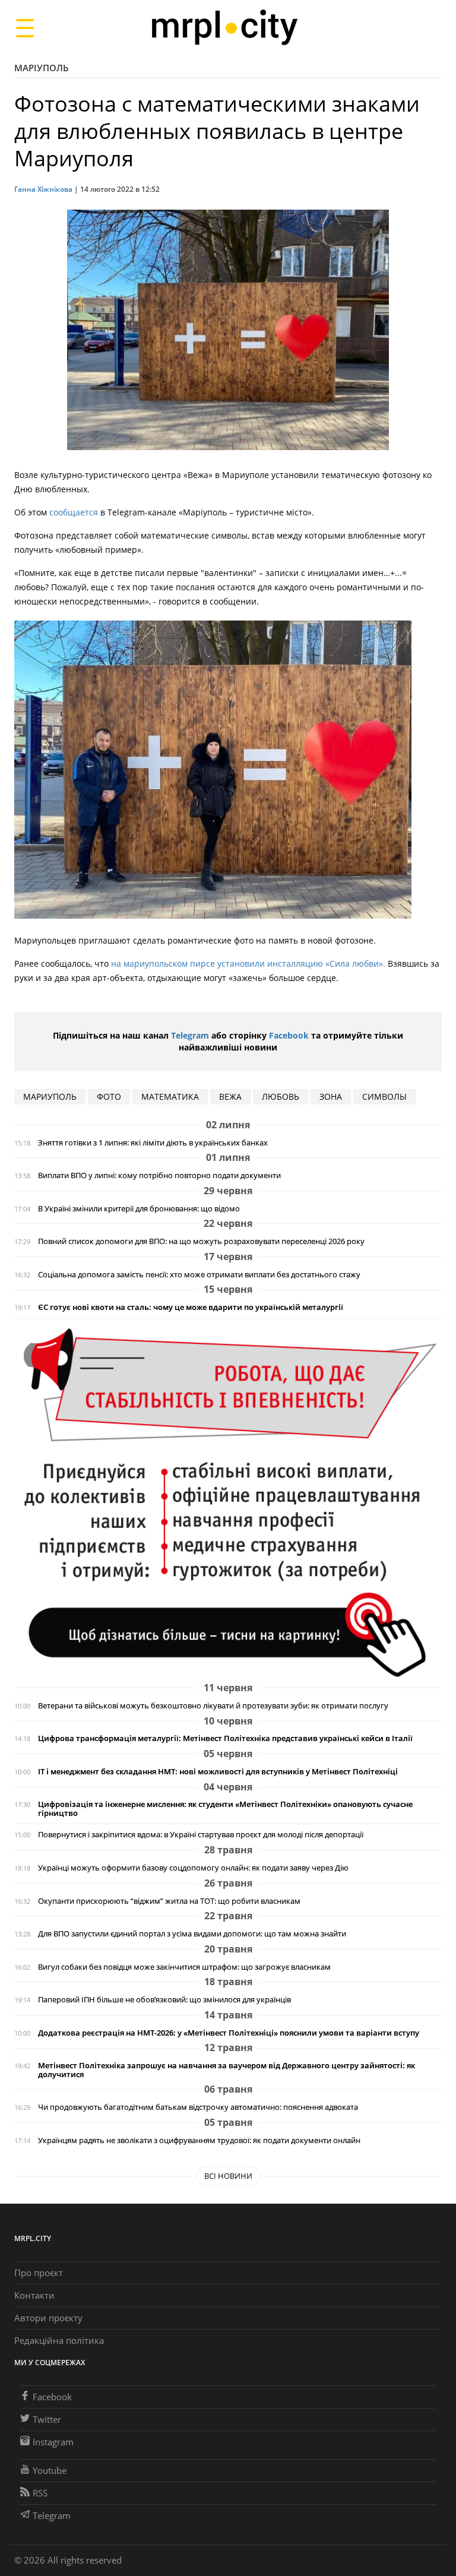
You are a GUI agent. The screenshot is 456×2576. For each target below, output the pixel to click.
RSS (40, 2493)
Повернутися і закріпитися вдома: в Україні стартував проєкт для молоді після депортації (201, 1835)
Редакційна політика (59, 2340)
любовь (281, 1096)
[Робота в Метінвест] (228, 1502)
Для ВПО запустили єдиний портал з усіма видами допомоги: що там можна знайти (192, 1934)
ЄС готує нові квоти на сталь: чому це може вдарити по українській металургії (191, 1307)
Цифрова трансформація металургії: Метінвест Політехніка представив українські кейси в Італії (225, 1738)
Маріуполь (42, 68)
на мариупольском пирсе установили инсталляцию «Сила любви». (248, 963)
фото (109, 1096)
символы (384, 1096)
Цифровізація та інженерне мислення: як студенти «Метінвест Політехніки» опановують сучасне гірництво (225, 1809)
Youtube (50, 2470)
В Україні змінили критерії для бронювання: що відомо (139, 1209)
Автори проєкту (48, 2318)
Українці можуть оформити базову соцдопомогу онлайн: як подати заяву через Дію (193, 1868)
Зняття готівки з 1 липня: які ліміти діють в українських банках (153, 1143)
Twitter (47, 2419)
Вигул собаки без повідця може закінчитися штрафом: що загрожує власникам (184, 1967)
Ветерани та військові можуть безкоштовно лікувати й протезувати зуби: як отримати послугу (213, 1706)
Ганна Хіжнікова (43, 189)
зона (331, 1096)
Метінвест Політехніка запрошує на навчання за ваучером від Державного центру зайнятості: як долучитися (227, 2070)
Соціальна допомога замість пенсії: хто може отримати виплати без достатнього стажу (199, 1275)
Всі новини (228, 2176)
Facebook (289, 1035)
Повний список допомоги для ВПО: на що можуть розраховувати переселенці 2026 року (201, 1241)
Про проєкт (39, 2273)
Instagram (53, 2442)
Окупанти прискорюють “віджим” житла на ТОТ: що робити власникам (169, 1901)
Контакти (34, 2295)
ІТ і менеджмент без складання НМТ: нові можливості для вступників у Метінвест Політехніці (218, 1772)
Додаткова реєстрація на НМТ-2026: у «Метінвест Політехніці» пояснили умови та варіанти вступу (229, 2033)
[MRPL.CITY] (224, 28)
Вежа (230, 1096)
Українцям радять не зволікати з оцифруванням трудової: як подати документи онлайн (199, 2140)
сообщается (74, 512)
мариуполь (50, 1096)
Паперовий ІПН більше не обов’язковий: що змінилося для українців (164, 2000)
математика (170, 1096)
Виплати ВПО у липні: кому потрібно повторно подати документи (159, 1175)
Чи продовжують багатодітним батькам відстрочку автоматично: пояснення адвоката (198, 2107)
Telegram (190, 1035)
